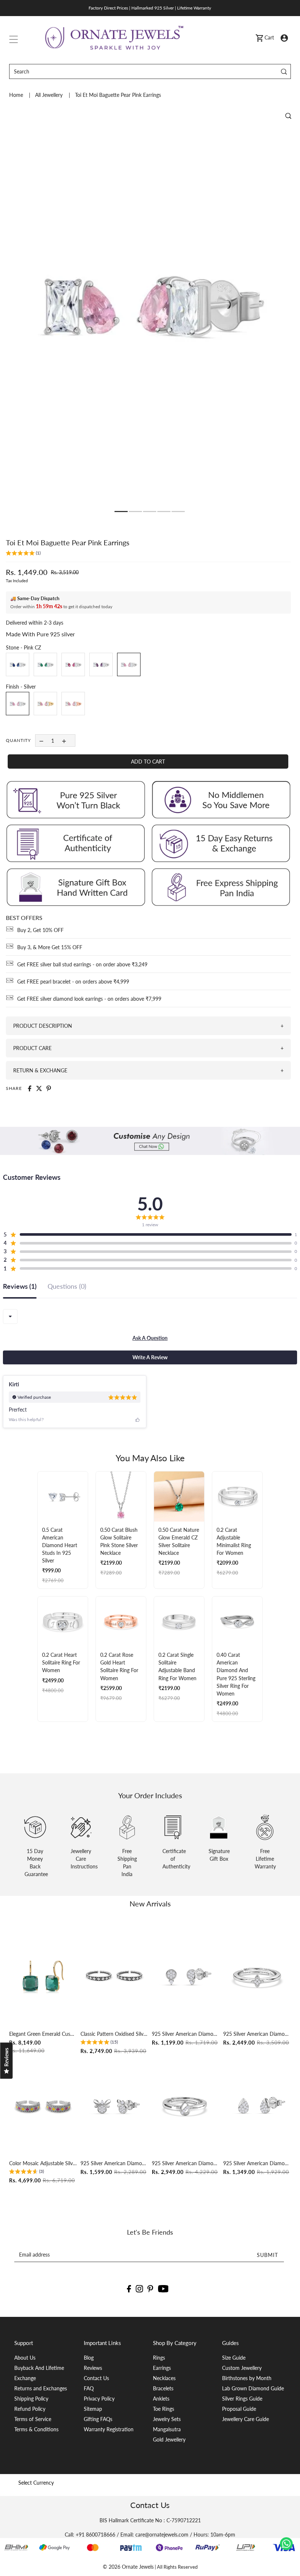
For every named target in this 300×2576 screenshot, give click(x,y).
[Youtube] (163, 2288)
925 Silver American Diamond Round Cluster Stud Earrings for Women (186, 2034)
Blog (89, 2358)
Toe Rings (164, 2409)
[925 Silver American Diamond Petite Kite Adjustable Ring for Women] (257, 1976)
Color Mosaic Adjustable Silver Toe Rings (43, 2163)
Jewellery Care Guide (245, 2419)
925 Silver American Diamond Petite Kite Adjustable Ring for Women (257, 2034)
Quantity (18, 740)
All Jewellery (50, 95)
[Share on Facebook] (30, 1088)
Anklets (161, 2399)
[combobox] (10, 1317)
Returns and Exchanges (41, 2388)
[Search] (284, 71)
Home (17, 95)
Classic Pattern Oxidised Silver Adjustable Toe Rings (114, 2034)
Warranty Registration (109, 2429)
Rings (159, 2358)
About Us (25, 2358)
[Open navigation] (14, 38)
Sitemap (93, 2409)
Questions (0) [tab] (67, 1287)
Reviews (93, 2368)
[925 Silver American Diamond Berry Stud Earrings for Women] (114, 2106)
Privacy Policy (99, 2399)
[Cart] (259, 38)
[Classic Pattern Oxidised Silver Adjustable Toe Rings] (114, 1976)
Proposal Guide (239, 2409)
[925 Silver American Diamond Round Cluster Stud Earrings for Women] (186, 1976)
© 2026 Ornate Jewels (128, 2567)
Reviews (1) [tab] (20, 1287)
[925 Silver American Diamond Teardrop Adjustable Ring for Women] (186, 2106)
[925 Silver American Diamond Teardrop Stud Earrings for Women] (257, 2106)
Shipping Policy (31, 2399)
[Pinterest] (150, 2288)
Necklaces (164, 2378)
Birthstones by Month (247, 2378)
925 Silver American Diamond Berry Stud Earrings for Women (114, 2163)
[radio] (18, 664)
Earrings (162, 2368)
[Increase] (64, 740)
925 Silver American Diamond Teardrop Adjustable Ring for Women (186, 2163)
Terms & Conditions (36, 2429)
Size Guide (234, 2358)
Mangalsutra (167, 2429)
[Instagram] (139, 2288)
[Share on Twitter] (39, 1088)
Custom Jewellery (242, 2368)
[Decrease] (41, 740)
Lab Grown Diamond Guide (253, 2388)
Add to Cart (148, 762)
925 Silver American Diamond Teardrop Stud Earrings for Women (257, 2163)
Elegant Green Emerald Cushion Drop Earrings (43, 2034)
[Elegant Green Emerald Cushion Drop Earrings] (43, 1976)
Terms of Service (33, 2419)
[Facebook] (129, 2288)
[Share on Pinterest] (49, 1088)
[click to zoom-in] (288, 116)
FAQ (89, 2388)
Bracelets (163, 2388)
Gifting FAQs (98, 2419)
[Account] (284, 37)
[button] (23, 554)
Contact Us (96, 2378)
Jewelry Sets (167, 2419)
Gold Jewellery (169, 2439)
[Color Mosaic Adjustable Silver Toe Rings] (43, 2106)
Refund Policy (30, 2409)
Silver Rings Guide (242, 2399)
